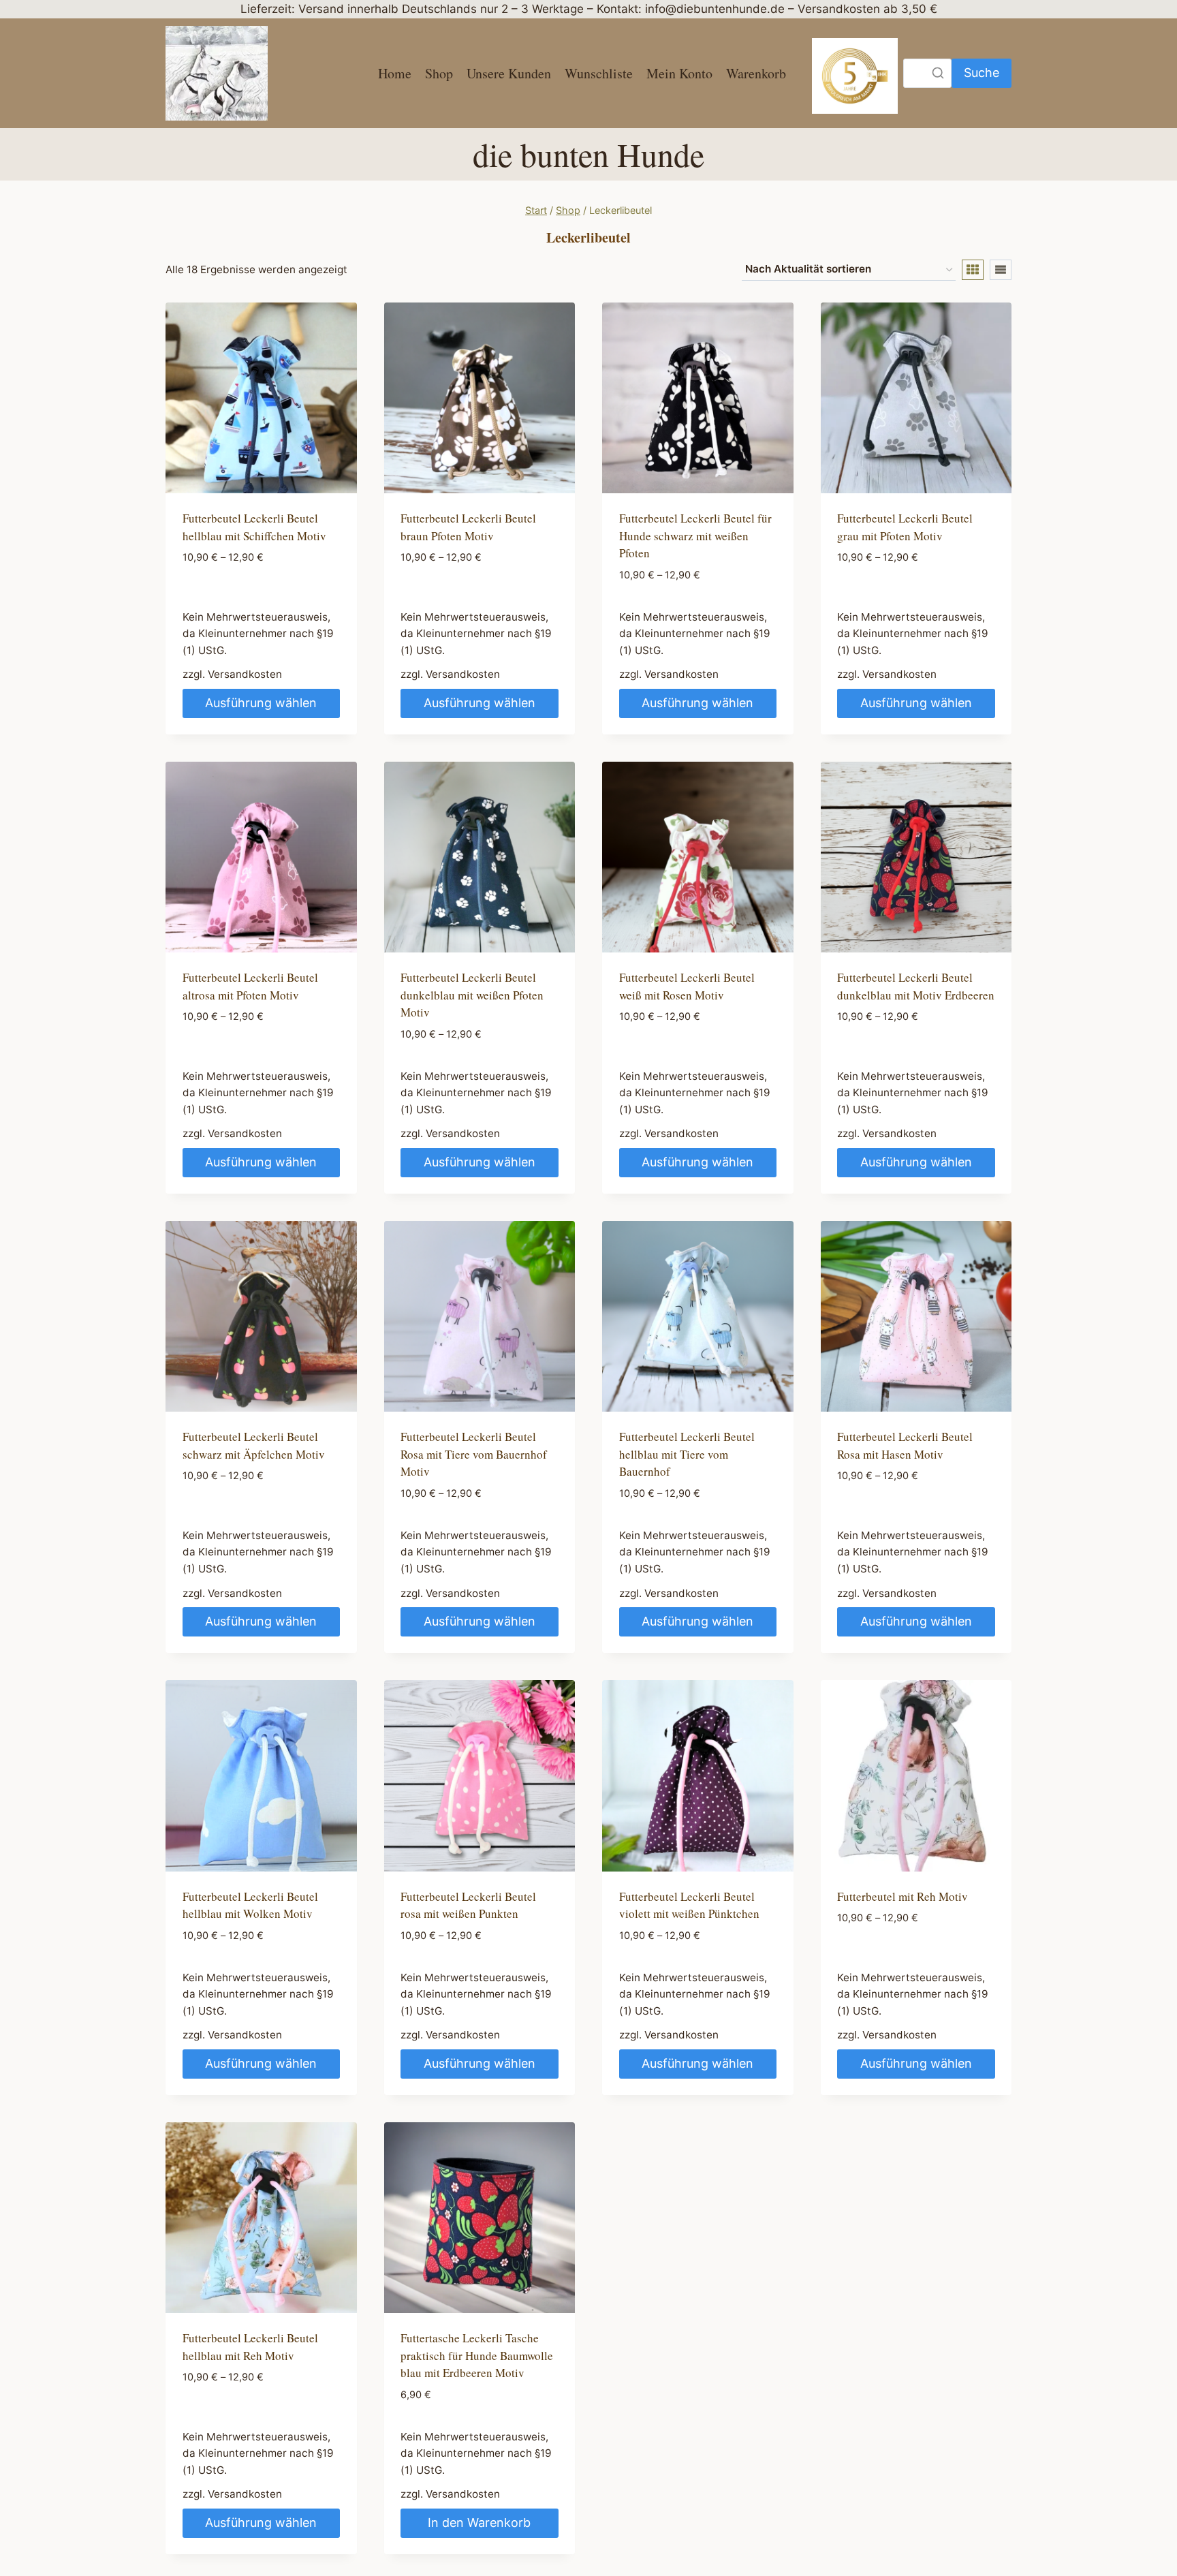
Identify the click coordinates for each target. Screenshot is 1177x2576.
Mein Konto (679, 73)
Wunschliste (599, 73)
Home (395, 73)
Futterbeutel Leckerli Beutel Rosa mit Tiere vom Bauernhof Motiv (474, 1454)
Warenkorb (756, 73)
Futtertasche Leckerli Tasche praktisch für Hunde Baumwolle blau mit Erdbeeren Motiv (477, 2355)
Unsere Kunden (509, 73)
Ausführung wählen (261, 703)
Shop (439, 73)
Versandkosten (245, 674)
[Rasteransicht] (973, 270)
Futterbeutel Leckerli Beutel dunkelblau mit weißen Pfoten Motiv (472, 995)
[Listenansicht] (1001, 270)
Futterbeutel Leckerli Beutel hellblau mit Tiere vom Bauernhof (687, 1454)
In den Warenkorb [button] (479, 2523)
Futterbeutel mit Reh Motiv (903, 1896)
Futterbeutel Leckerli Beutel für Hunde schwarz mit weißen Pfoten (695, 536)
